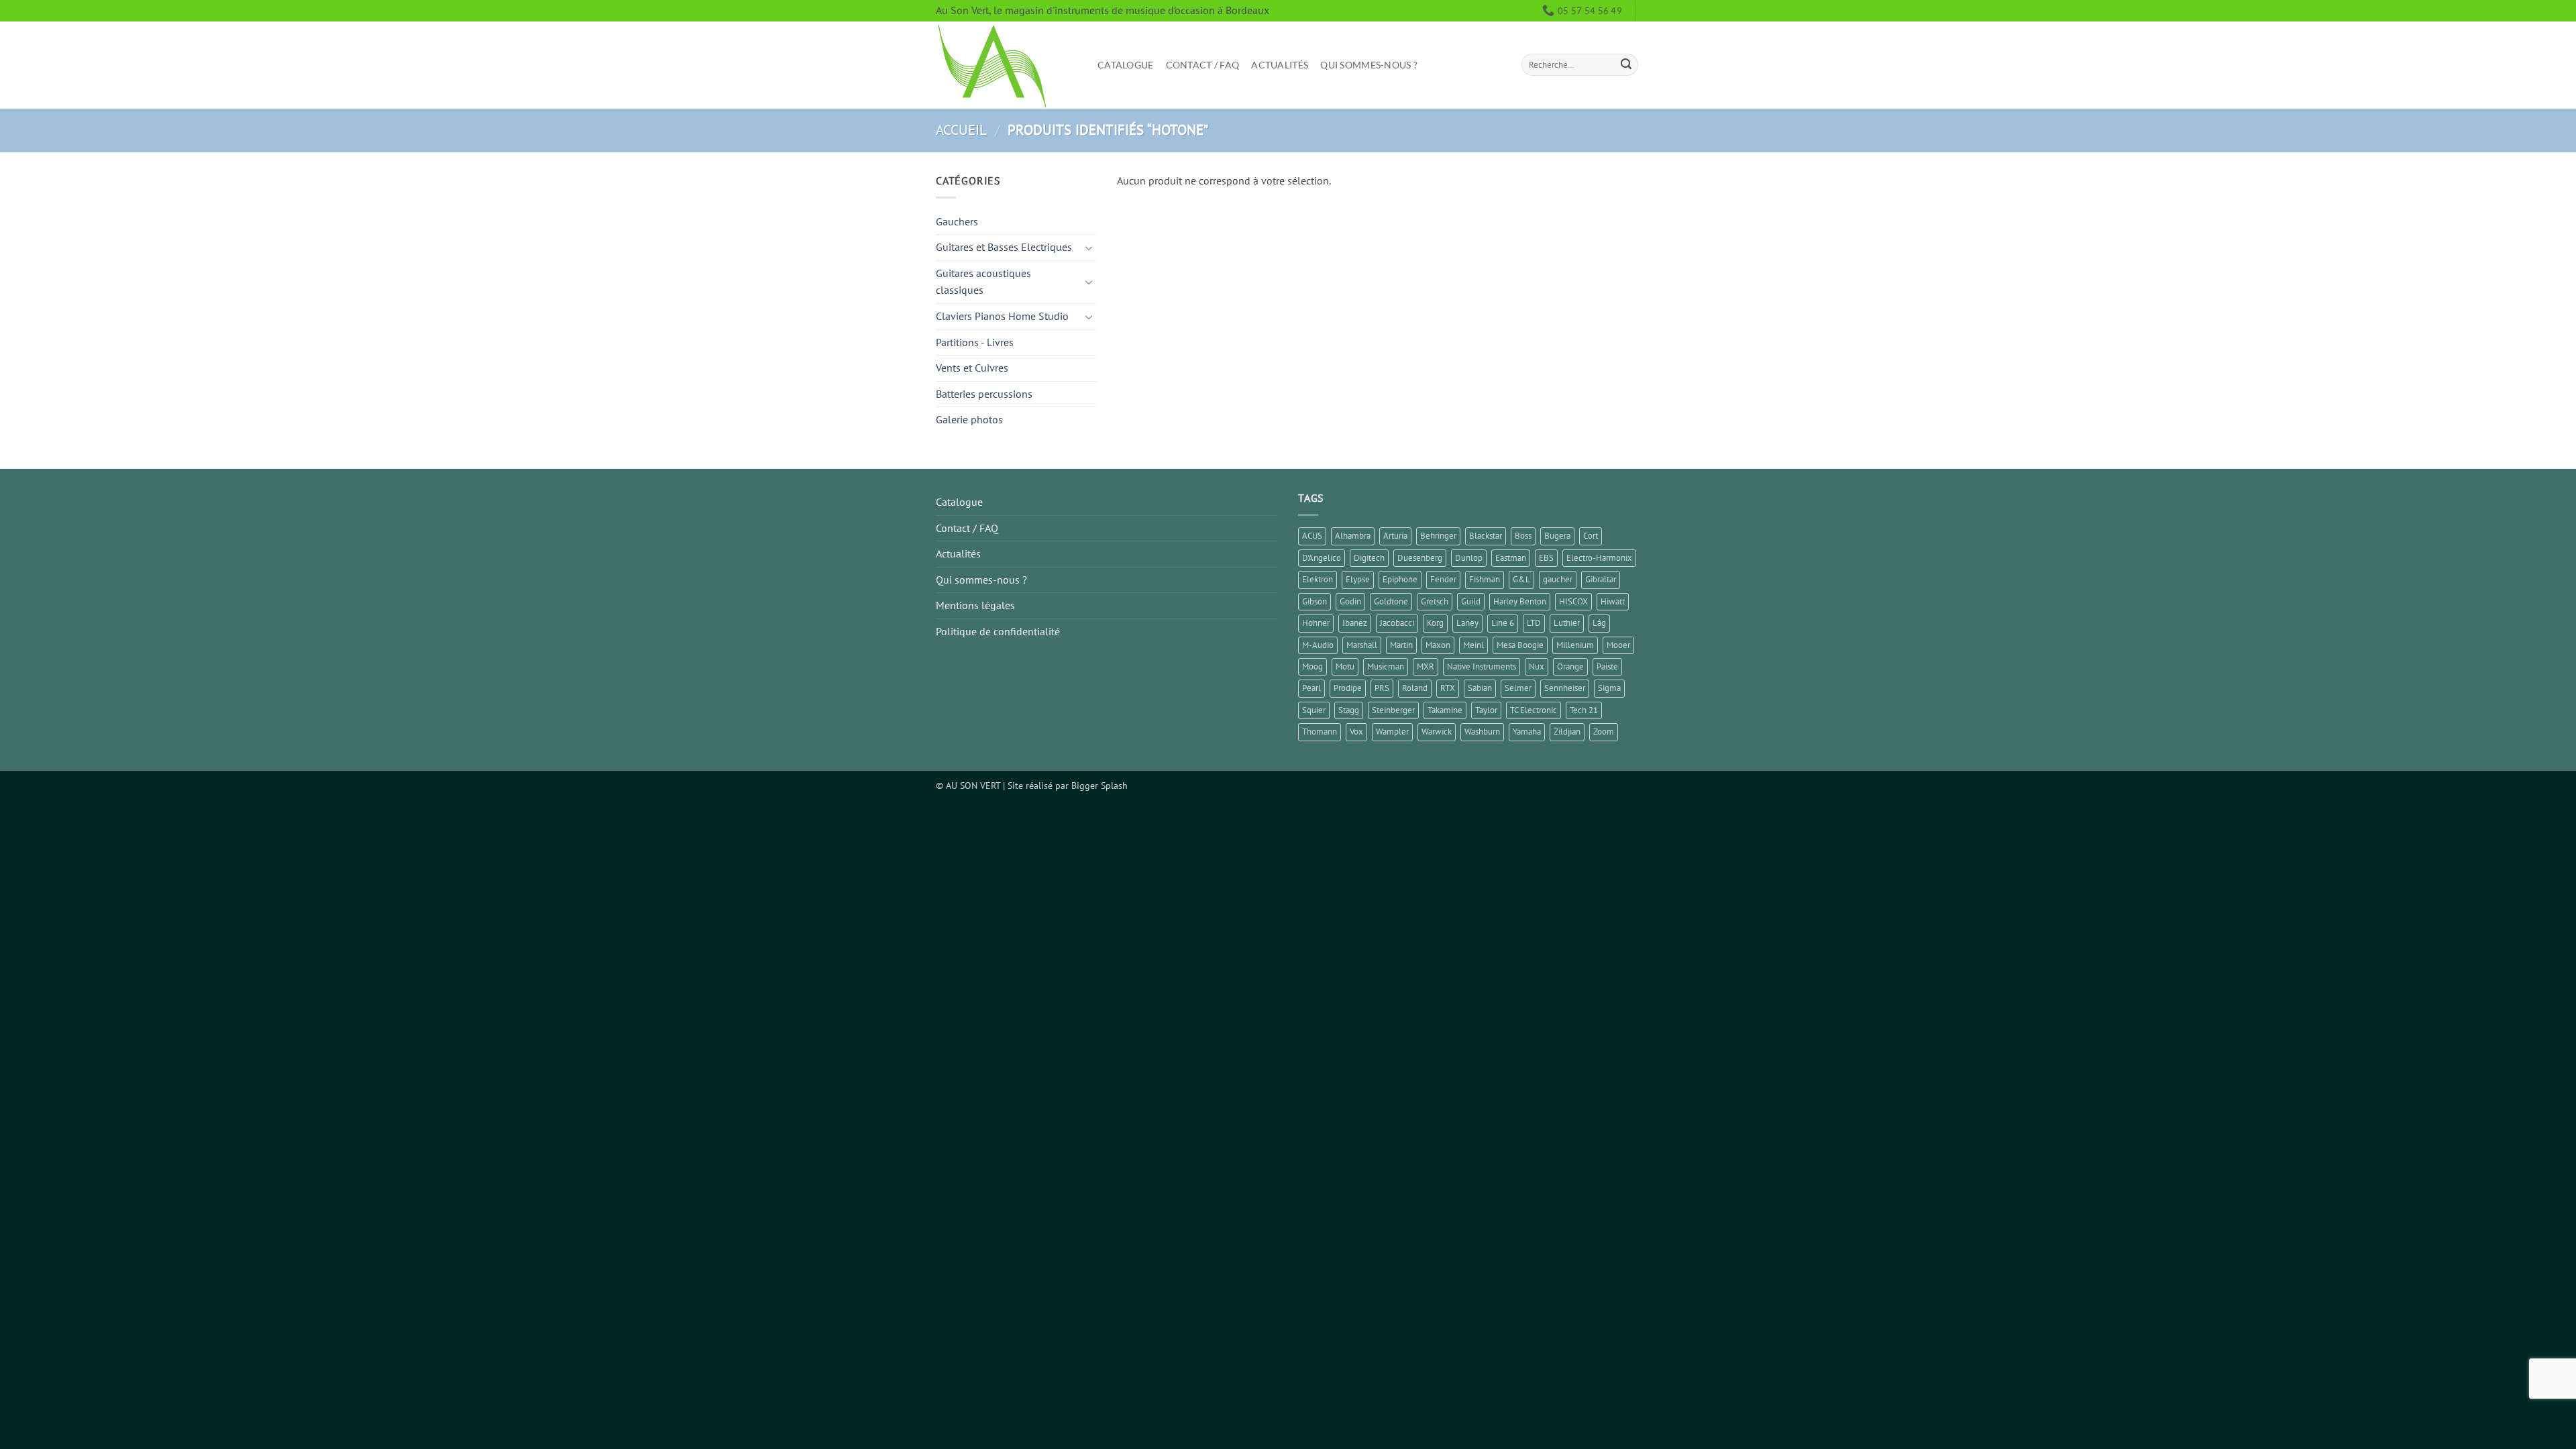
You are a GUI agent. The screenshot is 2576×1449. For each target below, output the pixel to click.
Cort (1591, 536)
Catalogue (1126, 65)
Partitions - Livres (975, 342)
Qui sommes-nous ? (1369, 65)
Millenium (1575, 645)
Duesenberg (1420, 558)
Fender (1443, 579)
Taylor (1486, 710)
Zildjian (1567, 732)
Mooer (1618, 645)
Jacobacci (1397, 623)
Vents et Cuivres (972, 368)
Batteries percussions (984, 394)
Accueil (961, 130)
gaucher (1558, 579)
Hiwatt (1613, 601)
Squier (1314, 710)
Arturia (1395, 536)
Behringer (1438, 536)
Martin (1401, 645)
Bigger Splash (1099, 785)
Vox (1356, 732)
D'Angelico (1322, 558)
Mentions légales (975, 605)
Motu (1345, 666)
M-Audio (1318, 645)
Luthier (1567, 623)
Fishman (1485, 579)
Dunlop (1469, 558)
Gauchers (957, 221)
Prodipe (1348, 688)
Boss (1523, 536)
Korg (1435, 623)
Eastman (1511, 558)
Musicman (1386, 666)
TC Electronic (1534, 710)
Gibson (1314, 601)
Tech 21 (1584, 710)
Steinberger (1393, 710)
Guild (1471, 601)
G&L (1521, 579)
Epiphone (1400, 579)
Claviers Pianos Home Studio (1002, 316)
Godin (1350, 601)
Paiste (1607, 666)
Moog (1312, 666)
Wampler (1392, 732)
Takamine (1445, 710)
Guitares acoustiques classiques (983, 282)
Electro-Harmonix (1599, 558)
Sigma (1609, 688)
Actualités (1280, 65)
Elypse (1358, 579)
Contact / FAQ (1203, 65)
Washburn (1482, 732)
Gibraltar (1601, 579)
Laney (1467, 623)
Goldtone (1391, 601)
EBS (1546, 558)
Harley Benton (1520, 601)
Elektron (1318, 579)
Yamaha (1527, 732)
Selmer (1518, 688)
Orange (1570, 666)
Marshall (1362, 645)
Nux (1537, 666)
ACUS (1312, 536)
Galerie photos (969, 419)
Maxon (1438, 645)
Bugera (1557, 536)
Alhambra (1353, 536)
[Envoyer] (1626, 65)
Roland (1415, 688)
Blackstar (1486, 536)
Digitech (1369, 558)
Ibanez (1355, 623)
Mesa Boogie (1520, 645)
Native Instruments (1482, 666)
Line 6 (1503, 623)
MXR (1426, 666)
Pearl (1311, 688)
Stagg (1349, 710)
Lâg (1599, 623)
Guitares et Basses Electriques (1004, 247)
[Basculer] (1089, 248)
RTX (1448, 688)
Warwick (1437, 732)
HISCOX (1573, 601)
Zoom (1604, 732)
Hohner (1316, 623)
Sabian (1480, 688)
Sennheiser (1565, 688)
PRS (1382, 688)
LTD (1534, 623)
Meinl (1473, 645)
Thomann (1320, 732)
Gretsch (1435, 601)
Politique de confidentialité (998, 631)
